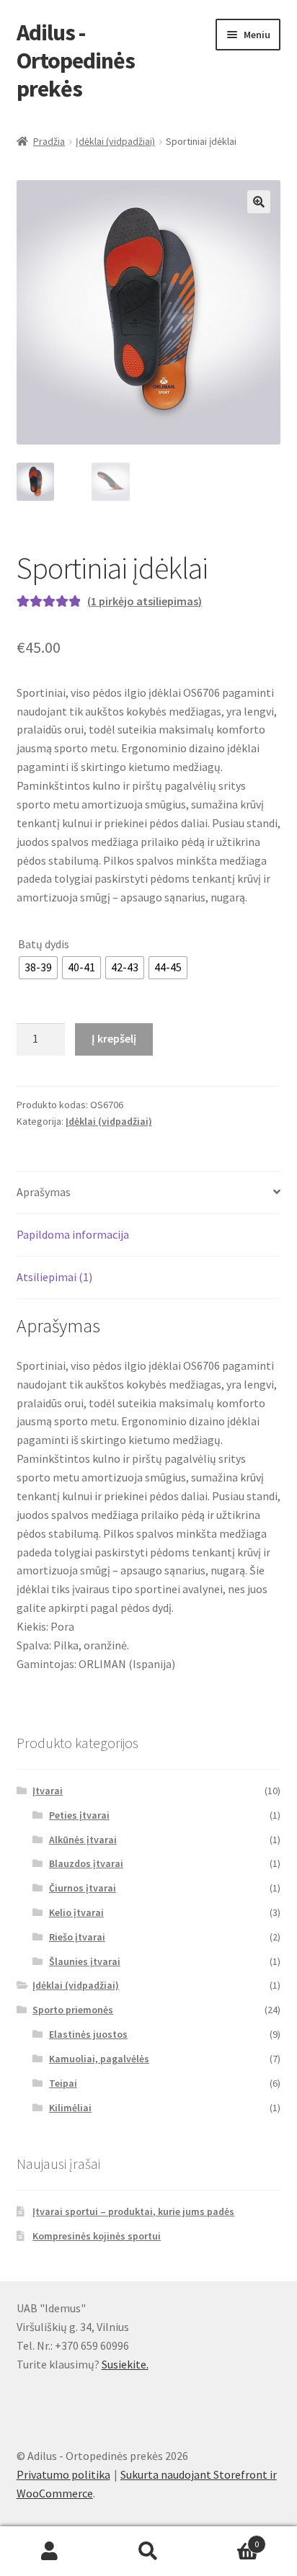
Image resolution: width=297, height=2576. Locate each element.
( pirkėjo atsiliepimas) (145, 601)
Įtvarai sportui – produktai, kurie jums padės (133, 2211)
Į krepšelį (114, 1038)
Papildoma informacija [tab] (73, 1234)
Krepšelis (229, 2539)
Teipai (63, 2083)
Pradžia (49, 141)
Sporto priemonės (73, 2010)
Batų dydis (44, 944)
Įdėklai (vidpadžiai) (115, 141)
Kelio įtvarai (76, 1912)
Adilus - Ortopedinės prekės (76, 61)
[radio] (38, 968)
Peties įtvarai (79, 1815)
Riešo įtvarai (77, 1937)
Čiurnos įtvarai (83, 1888)
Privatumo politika (63, 2474)
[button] (259, 202)
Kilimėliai (70, 2108)
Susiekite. (125, 2364)
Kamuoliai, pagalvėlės (99, 2059)
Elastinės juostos (88, 2034)
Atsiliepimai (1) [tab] (54, 1277)
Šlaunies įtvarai (85, 1961)
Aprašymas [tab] (44, 1192)
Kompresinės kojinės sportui (97, 2236)
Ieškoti (148, 2552)
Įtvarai (48, 1791)
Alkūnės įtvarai (83, 1840)
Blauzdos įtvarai (86, 1863)
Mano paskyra (49, 2552)
